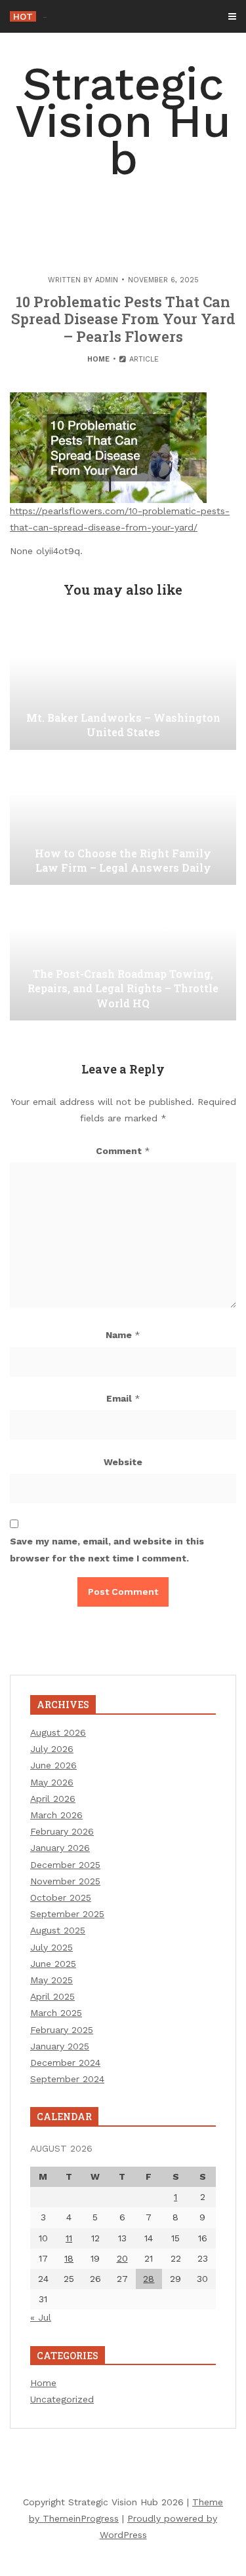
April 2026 (53, 1799)
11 (69, 2238)
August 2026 (58, 1732)
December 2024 (65, 2063)
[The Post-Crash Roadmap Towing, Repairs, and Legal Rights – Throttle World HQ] (123, 955)
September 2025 (67, 1914)
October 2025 (61, 1897)
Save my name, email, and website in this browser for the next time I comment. (107, 1549)
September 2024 (67, 2079)
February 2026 (62, 1831)
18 (69, 2258)
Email (123, 1398)
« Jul (41, 2317)
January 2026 (60, 1848)
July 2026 (52, 1749)
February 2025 (62, 2030)
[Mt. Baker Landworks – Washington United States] (123, 684)
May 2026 (52, 1782)
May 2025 (51, 1980)
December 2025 (65, 1865)
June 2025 (53, 1964)
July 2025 (51, 1947)
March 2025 (56, 2013)
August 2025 (58, 1930)
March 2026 (56, 1815)
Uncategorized (62, 2399)
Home (98, 359)
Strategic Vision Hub (123, 121)
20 (122, 2258)
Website (123, 1462)
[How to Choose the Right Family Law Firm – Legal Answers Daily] (123, 819)
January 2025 (60, 2046)
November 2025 (65, 1881)
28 (149, 2279)
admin (107, 280)
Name (123, 1335)
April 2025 (52, 1996)
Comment (123, 1151)
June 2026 (53, 1765)
